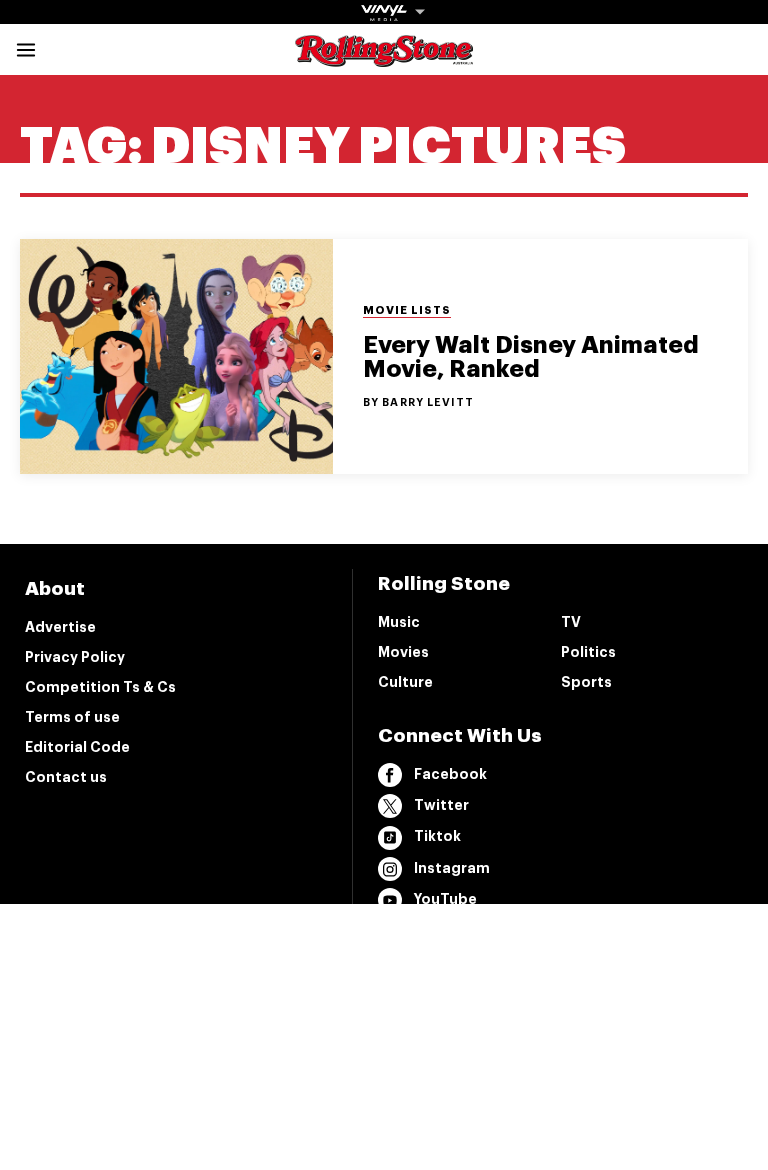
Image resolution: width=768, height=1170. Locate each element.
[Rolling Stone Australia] (384, 57)
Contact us (66, 777)
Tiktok (437, 836)
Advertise (60, 627)
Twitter (441, 805)
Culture (405, 682)
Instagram (452, 868)
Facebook (450, 774)
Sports (586, 682)
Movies (403, 652)
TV (571, 622)
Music (399, 622)
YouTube (445, 899)
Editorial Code (77, 747)
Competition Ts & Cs (100, 687)
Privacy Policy (75, 657)
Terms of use (72, 717)
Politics (588, 652)
